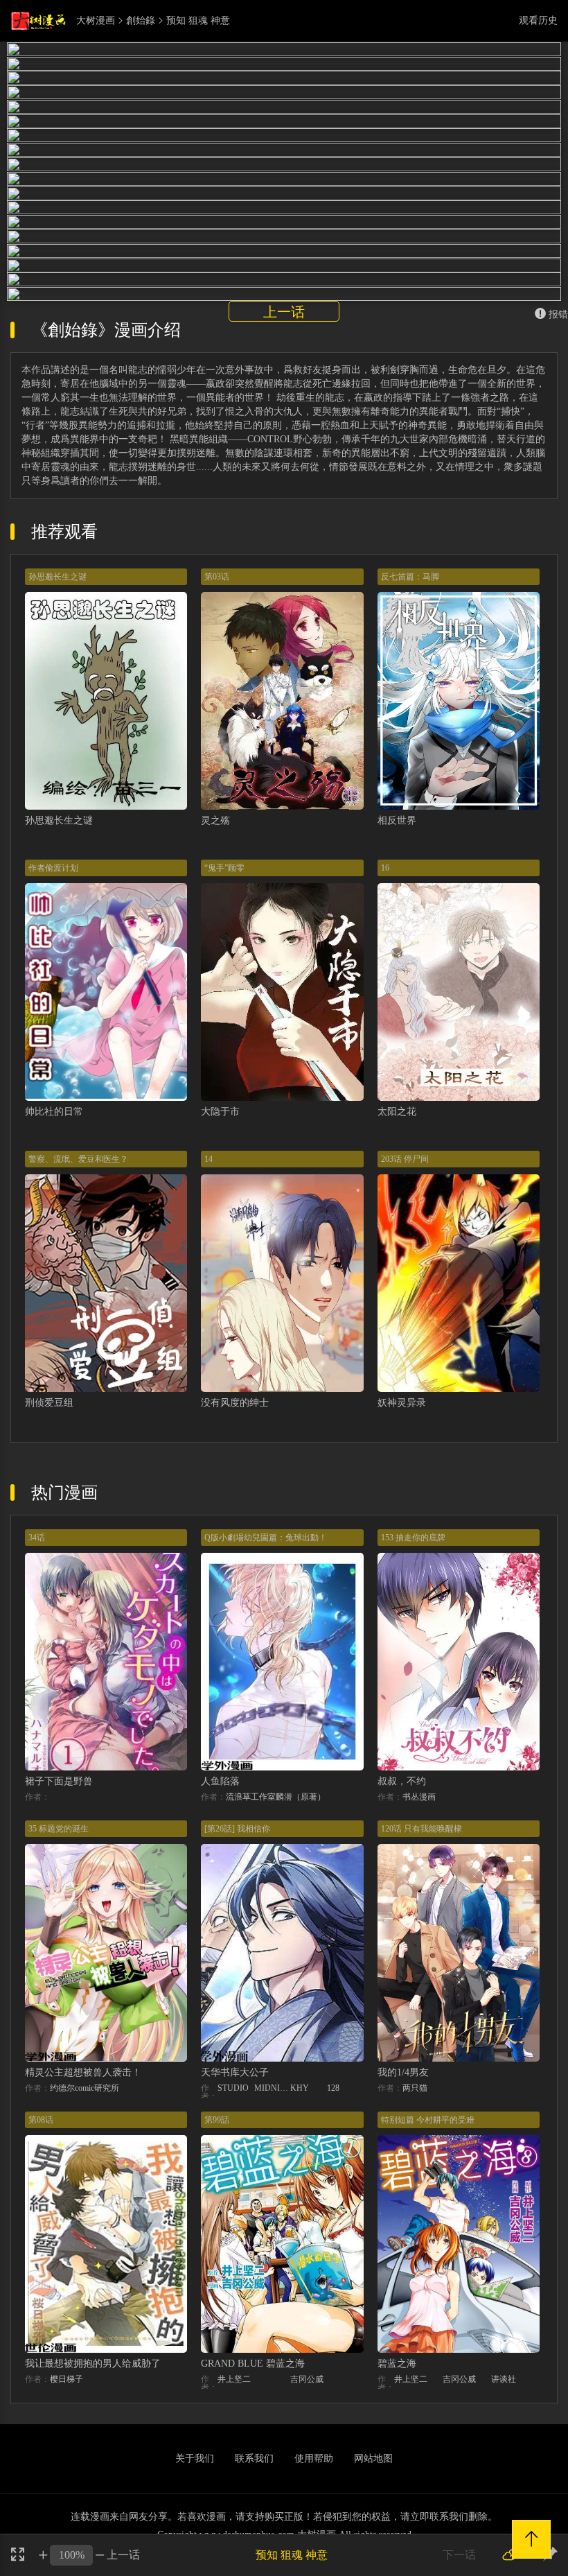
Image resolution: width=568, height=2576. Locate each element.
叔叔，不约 (402, 1781)
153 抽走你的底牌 (413, 1538)
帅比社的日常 (54, 1112)
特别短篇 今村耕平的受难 (428, 2120)
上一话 (284, 312)
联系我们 (254, 2458)
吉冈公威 (307, 2379)
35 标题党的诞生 (59, 1829)
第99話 (217, 2120)
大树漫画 (96, 21)
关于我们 (195, 2458)
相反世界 (397, 820)
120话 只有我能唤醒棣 (421, 1829)
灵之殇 (215, 820)
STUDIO (233, 2088)
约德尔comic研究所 (85, 2088)
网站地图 (373, 2458)
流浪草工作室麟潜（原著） (276, 1797)
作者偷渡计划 (53, 868)
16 (385, 868)
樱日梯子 (66, 2379)
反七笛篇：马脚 (410, 577)
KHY (300, 2088)
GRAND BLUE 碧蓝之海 (253, 2364)
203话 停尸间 (405, 1159)
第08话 (41, 2120)
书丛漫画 (419, 1797)
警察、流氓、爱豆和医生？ (78, 1159)
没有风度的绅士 (235, 1403)
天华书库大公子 (235, 2072)
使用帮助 (314, 2458)
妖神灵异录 (402, 1403)
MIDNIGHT (273, 2088)
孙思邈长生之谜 (57, 577)
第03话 (217, 577)
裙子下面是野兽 (59, 1781)
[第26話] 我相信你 (237, 1829)
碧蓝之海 (397, 2364)
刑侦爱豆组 (49, 1403)
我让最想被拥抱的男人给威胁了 (93, 2364)
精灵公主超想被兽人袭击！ (83, 2072)
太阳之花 (397, 1112)
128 (333, 2088)
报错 (558, 314)
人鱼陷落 (220, 1781)
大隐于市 (220, 1112)
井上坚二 (234, 2379)
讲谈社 (504, 2379)
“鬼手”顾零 (224, 868)
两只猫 (415, 2088)
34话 (37, 1538)
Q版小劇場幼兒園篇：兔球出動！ (266, 1538)
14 (208, 1159)
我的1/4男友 (403, 2072)
